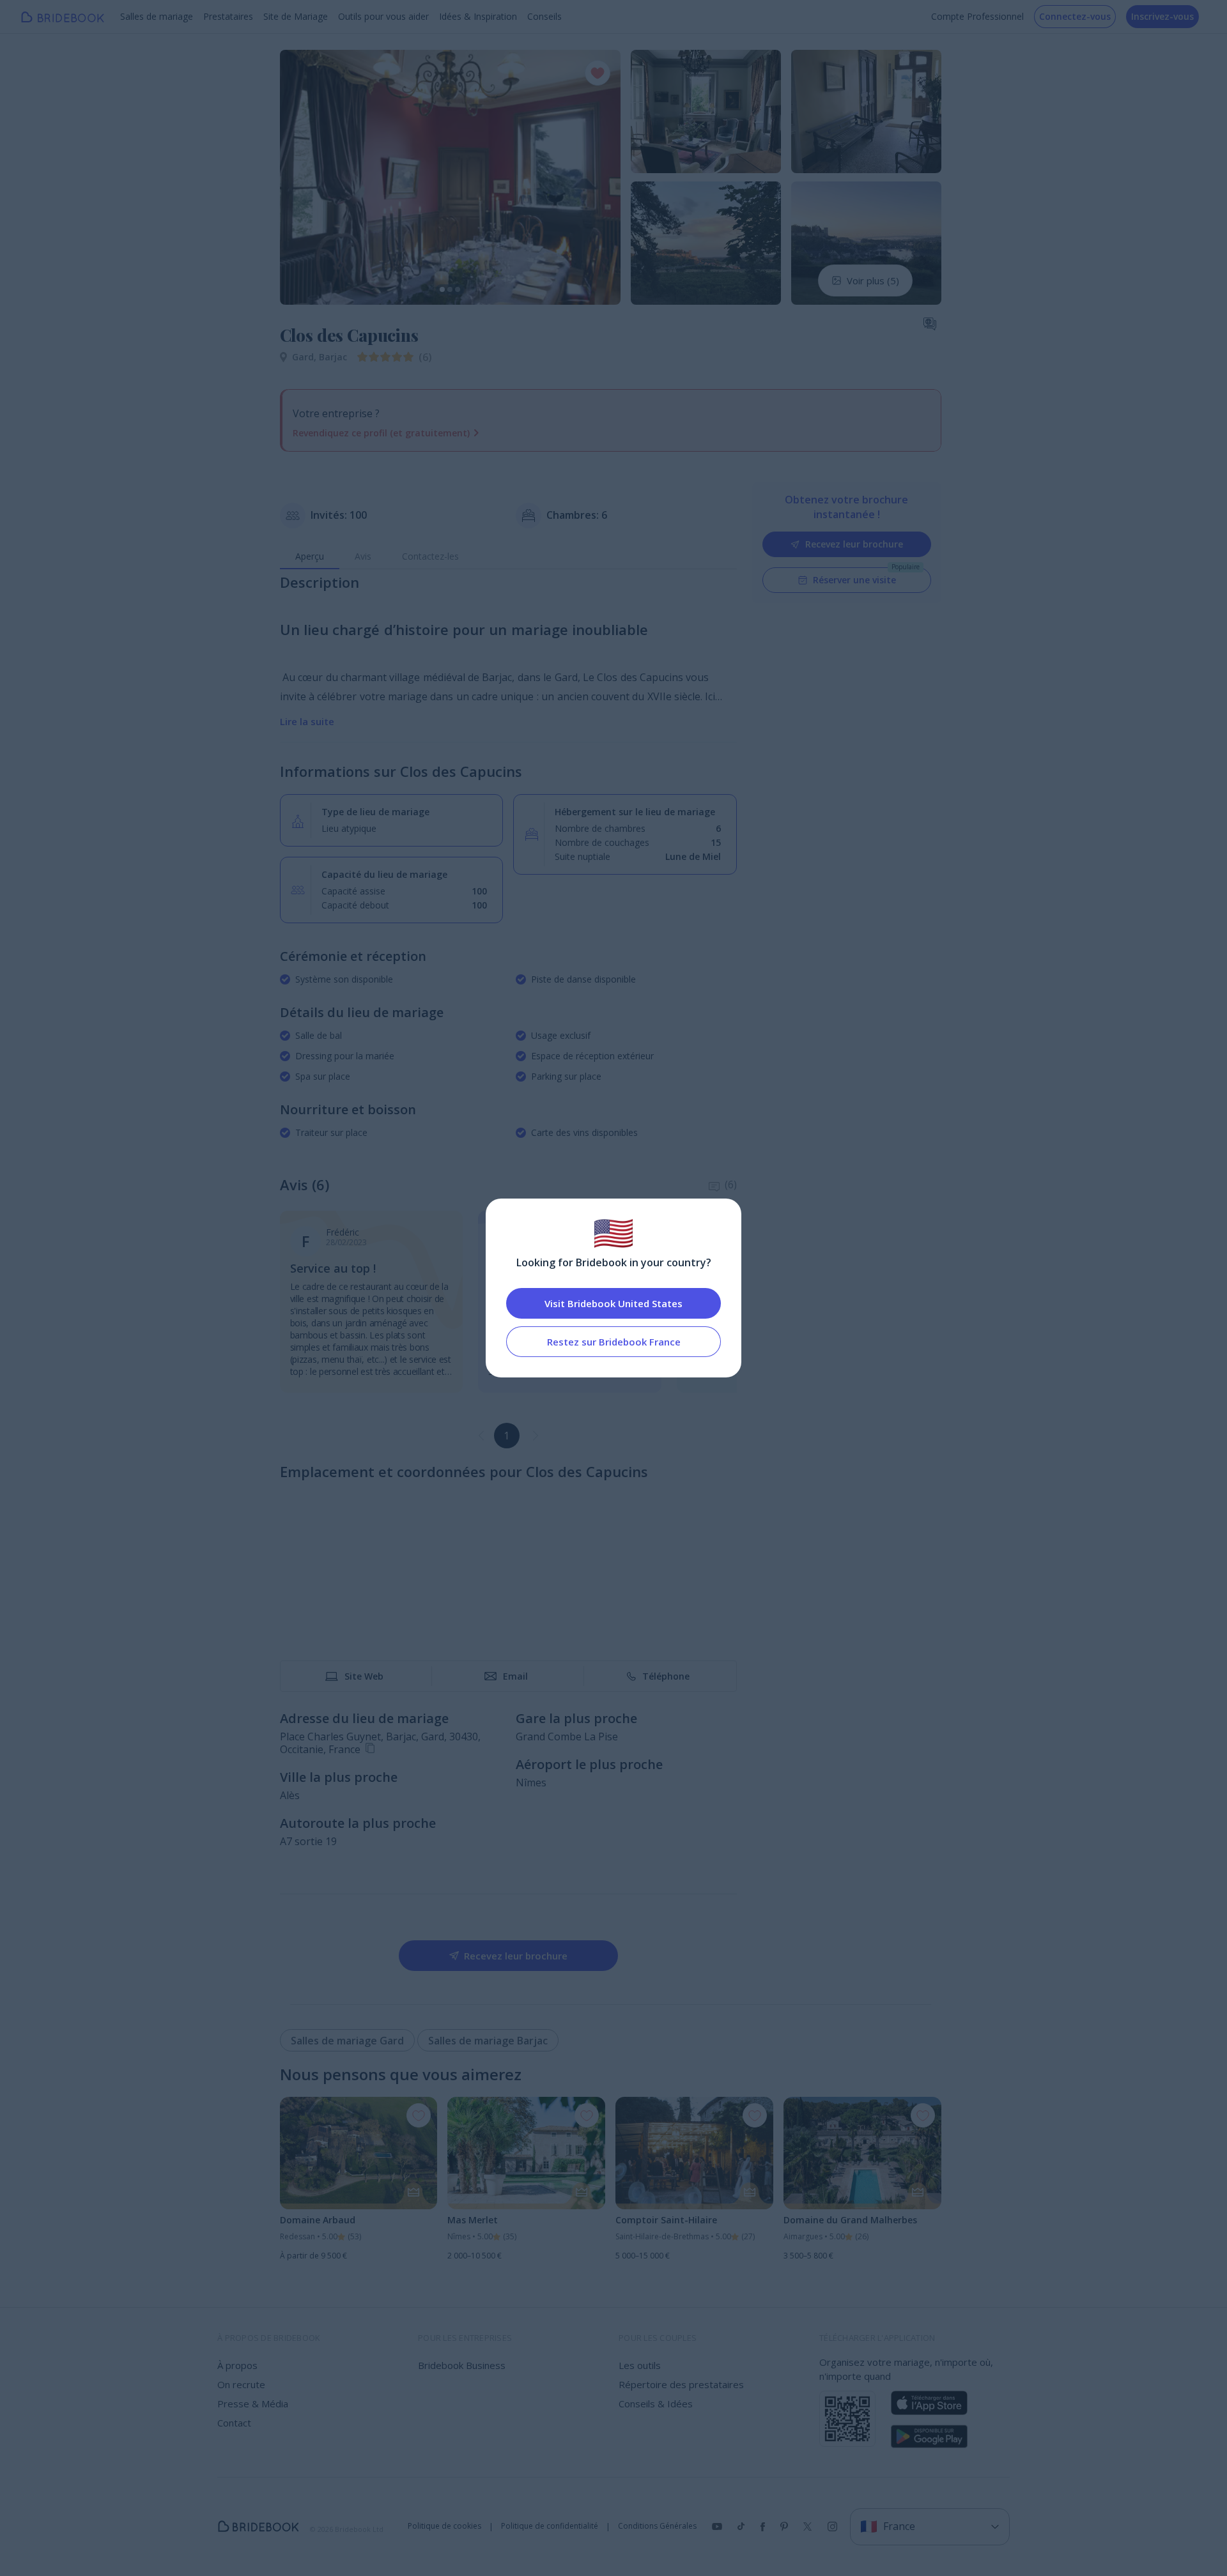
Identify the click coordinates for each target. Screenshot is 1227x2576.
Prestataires (228, 16)
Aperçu (310, 556)
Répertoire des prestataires (681, 2384)
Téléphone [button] (666, 1676)
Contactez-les (430, 556)
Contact (234, 2423)
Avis (363, 556)
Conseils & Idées (656, 2403)
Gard (305, 357)
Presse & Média (253, 2403)
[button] (302, 177)
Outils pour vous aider (383, 16)
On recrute (241, 2384)
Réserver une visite (854, 580)
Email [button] (515, 1676)
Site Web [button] (364, 1676)
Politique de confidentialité (550, 2526)
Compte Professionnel (977, 16)
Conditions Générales (657, 2526)
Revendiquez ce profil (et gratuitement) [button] (381, 433)
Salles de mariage (157, 16)
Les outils (640, 2365)
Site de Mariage (296, 16)
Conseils (544, 16)
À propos (237, 2365)
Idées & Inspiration (478, 16)
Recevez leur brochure (854, 544)
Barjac (333, 357)
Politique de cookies (444, 2526)
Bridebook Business (462, 2365)
